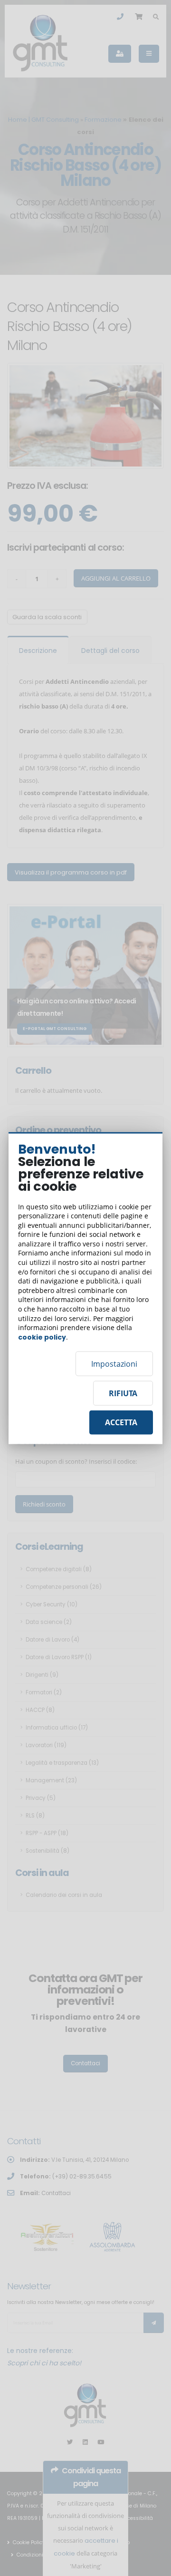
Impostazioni (114, 1364)
